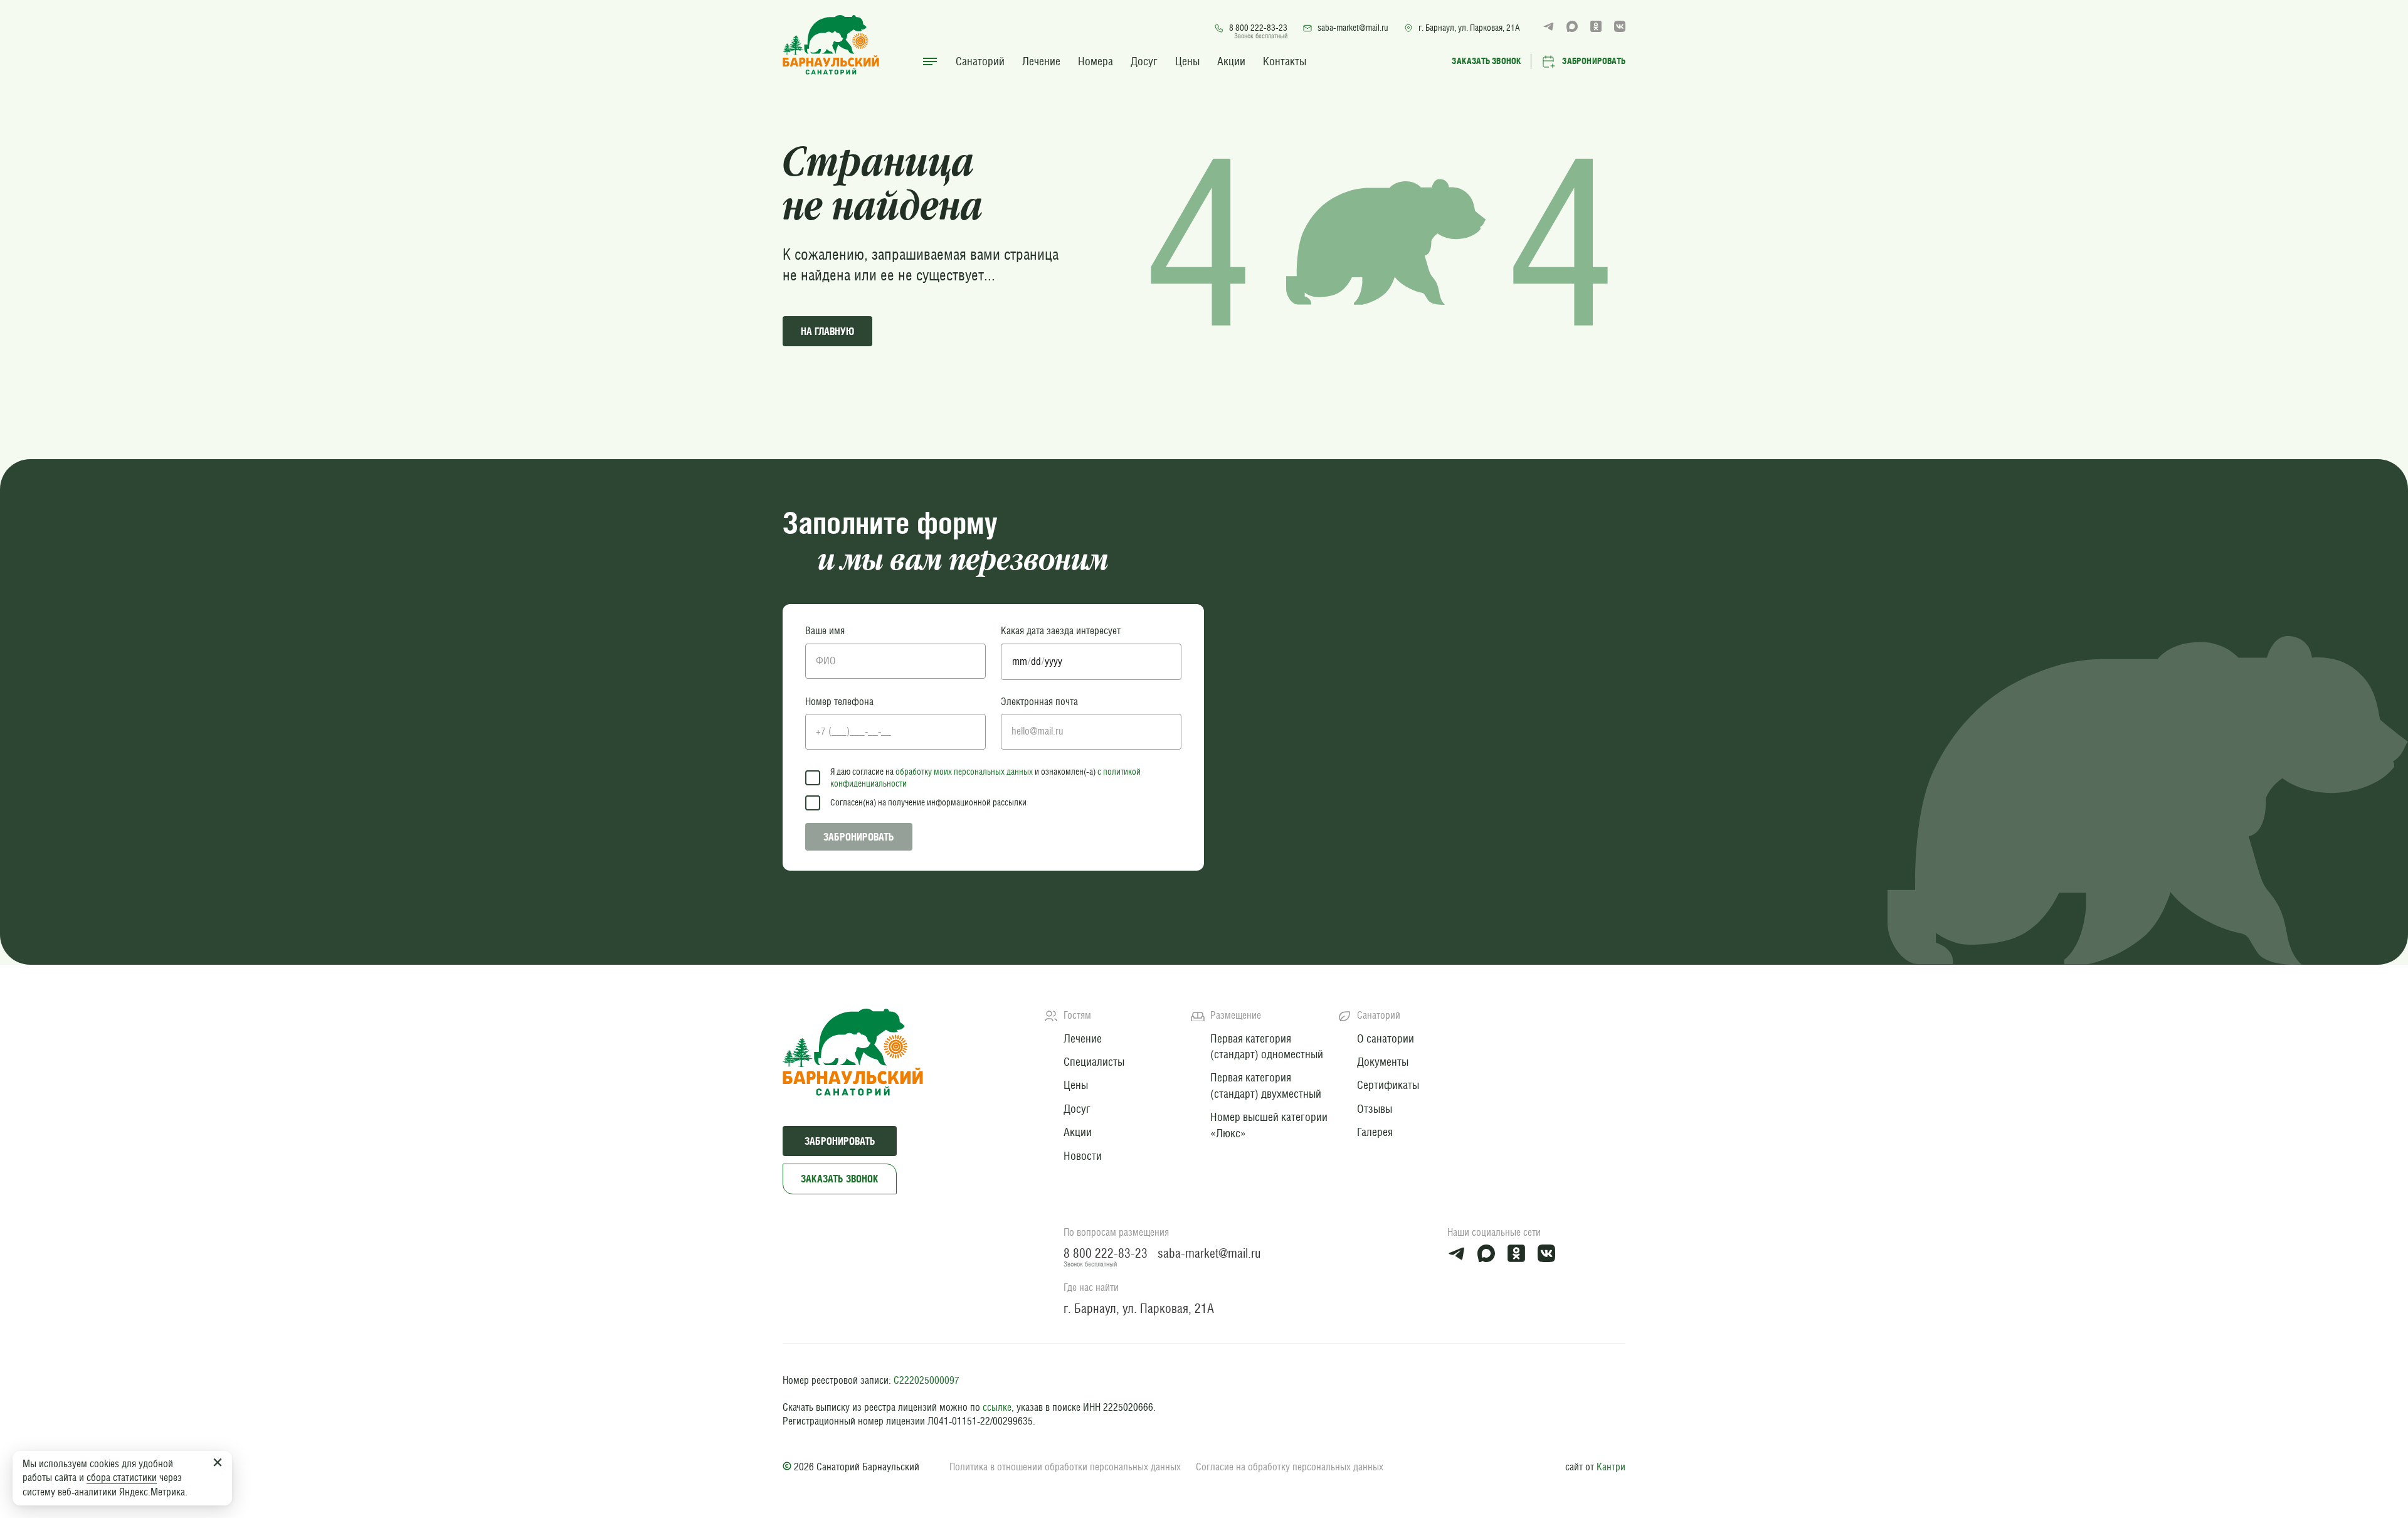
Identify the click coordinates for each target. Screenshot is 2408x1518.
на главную (827, 331)
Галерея (1375, 1132)
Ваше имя (825, 631)
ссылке (997, 1407)
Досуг (1144, 61)
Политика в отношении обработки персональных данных (1065, 1467)
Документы (1383, 1062)
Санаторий (980, 61)
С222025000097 (927, 1380)
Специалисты (1094, 1062)
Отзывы (1375, 1109)
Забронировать (859, 837)
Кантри (1611, 1467)
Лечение (1041, 61)
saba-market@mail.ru (1353, 28)
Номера (1096, 61)
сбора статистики (122, 1478)
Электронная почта (1039, 702)
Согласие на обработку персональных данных (1290, 1467)
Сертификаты (1388, 1085)
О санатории (1386, 1038)
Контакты (1285, 61)
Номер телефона (839, 702)
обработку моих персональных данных (964, 772)
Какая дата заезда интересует (1061, 631)
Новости (1083, 1156)
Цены (1187, 61)
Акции (1231, 61)
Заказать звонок (840, 1179)
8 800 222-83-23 (1258, 28)
